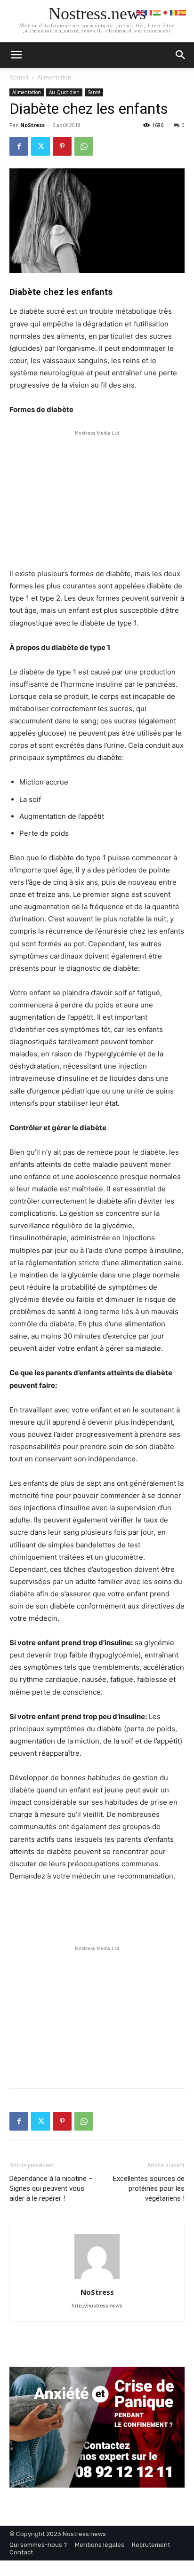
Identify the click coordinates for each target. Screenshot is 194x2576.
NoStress (32, 125)
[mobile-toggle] (16, 55)
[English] (140, 12)
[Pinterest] (62, 146)
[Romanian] (174, 12)
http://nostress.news (97, 2306)
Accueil (19, 77)
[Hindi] (157, 12)
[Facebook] (19, 146)
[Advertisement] (97, 497)
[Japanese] (166, 12)
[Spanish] (183, 12)
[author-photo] (97, 2279)
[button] (181, 55)
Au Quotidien (64, 92)
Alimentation (54, 77)
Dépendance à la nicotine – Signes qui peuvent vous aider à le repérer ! (51, 2188)
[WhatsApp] (84, 146)
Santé (94, 92)
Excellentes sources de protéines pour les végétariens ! (149, 2188)
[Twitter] (40, 146)
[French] (149, 12)
